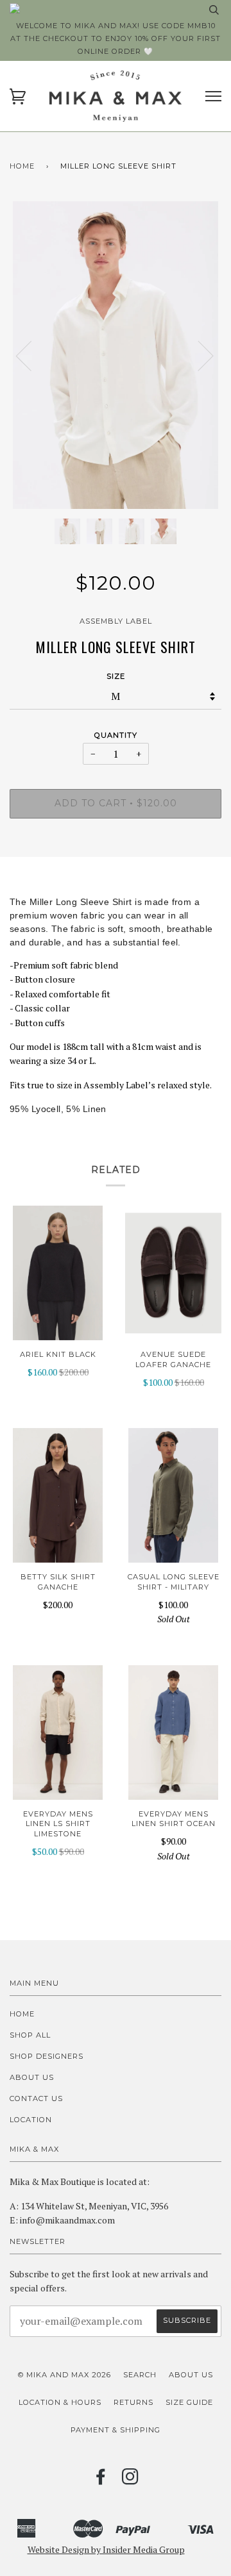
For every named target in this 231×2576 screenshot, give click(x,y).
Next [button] (198, 355)
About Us (32, 2077)
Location (31, 2120)
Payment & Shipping (116, 2430)
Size (116, 676)
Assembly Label (116, 621)
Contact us (36, 2098)
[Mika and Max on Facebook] (101, 2480)
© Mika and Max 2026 (64, 2375)
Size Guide (189, 2402)
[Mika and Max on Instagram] (131, 2480)
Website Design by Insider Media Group (106, 2549)
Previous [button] (31, 355)
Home (22, 166)
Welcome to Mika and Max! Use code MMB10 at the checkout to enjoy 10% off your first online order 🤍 (116, 38)
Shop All (30, 2035)
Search (140, 2375)
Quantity (116, 735)
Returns (133, 2402)
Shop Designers (47, 2056)
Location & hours (60, 2402)
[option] (116, 355)
